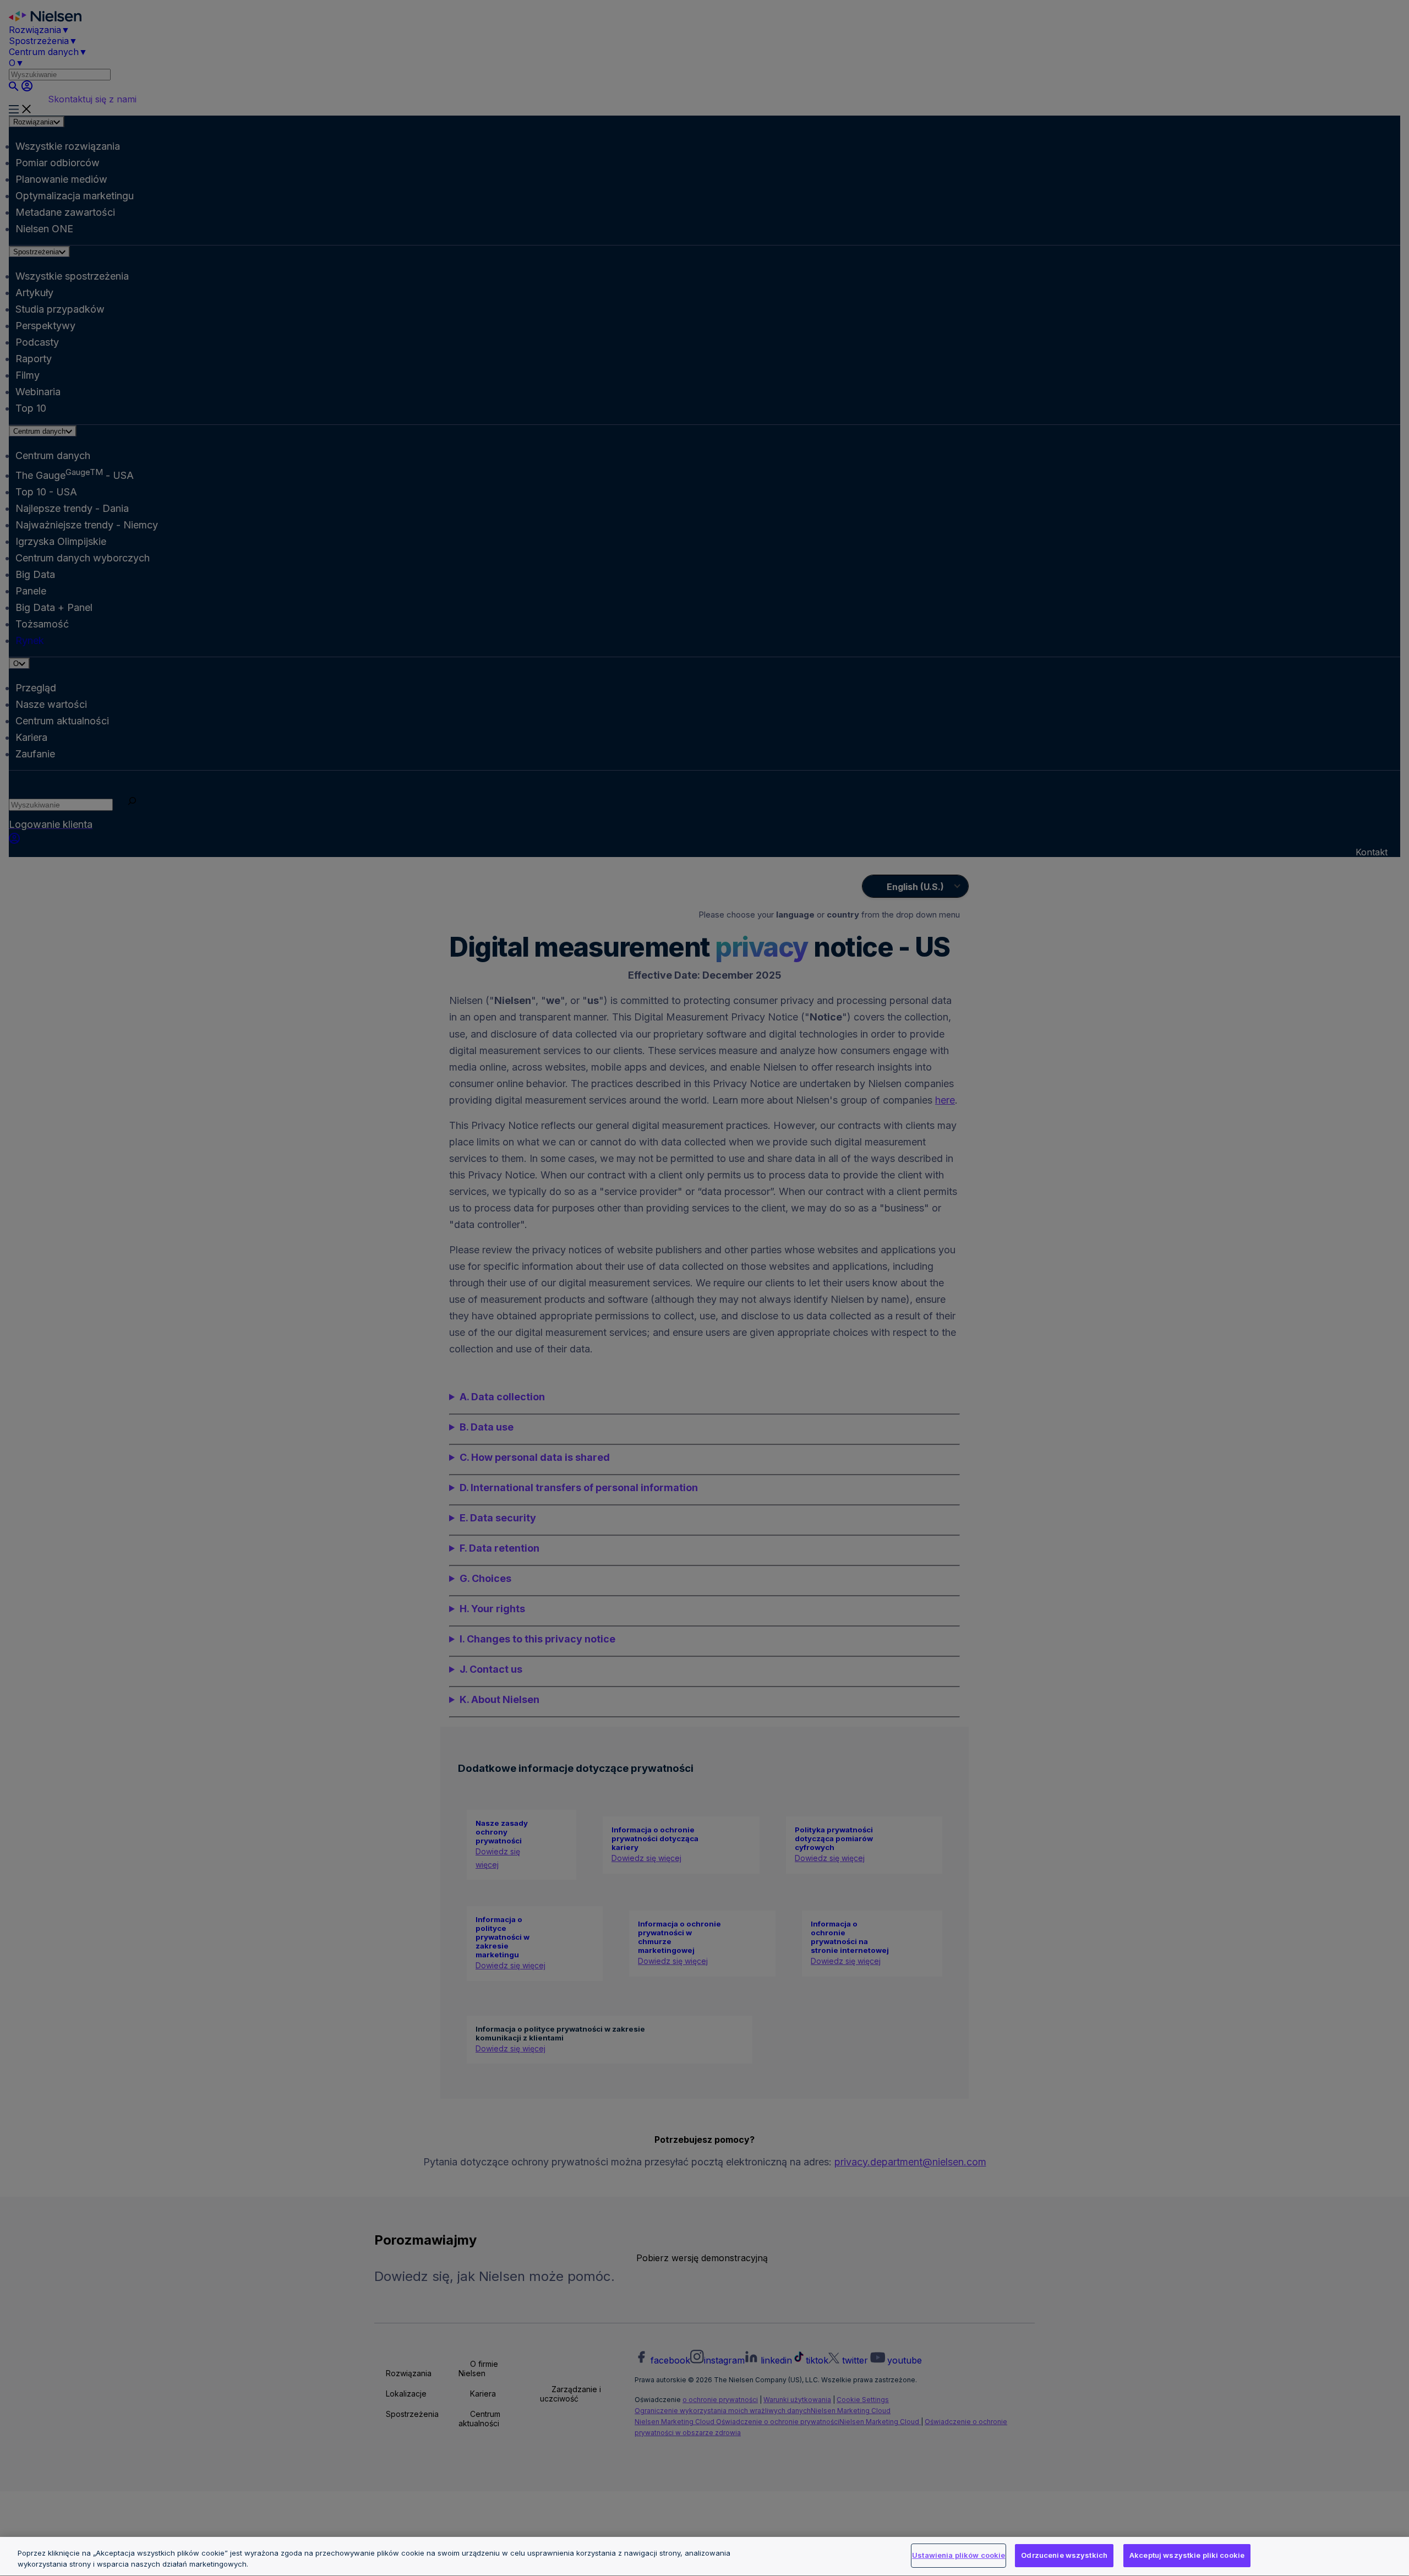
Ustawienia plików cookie (959, 2555)
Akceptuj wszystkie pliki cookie (1187, 2555)
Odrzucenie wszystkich (1064, 2555)
